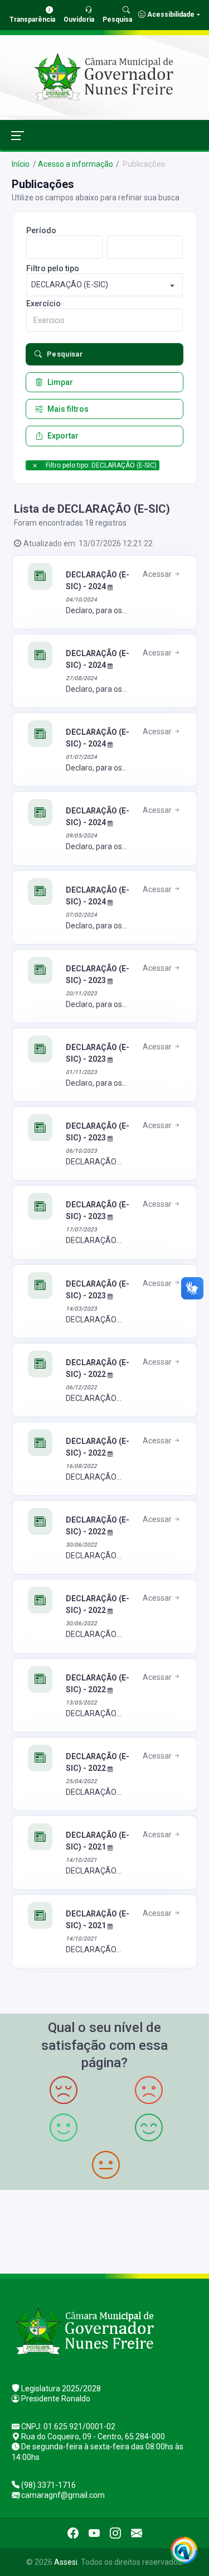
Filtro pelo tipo (53, 268)
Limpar (60, 382)
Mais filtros (68, 409)
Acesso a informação (76, 164)
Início (21, 164)
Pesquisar (65, 354)
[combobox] (104, 285)
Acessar (158, 574)
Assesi (66, 2562)
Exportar (63, 436)
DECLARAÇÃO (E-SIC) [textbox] (70, 285)
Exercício (43, 304)
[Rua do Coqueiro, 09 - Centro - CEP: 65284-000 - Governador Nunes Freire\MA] (104, 2230)
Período (41, 230)
